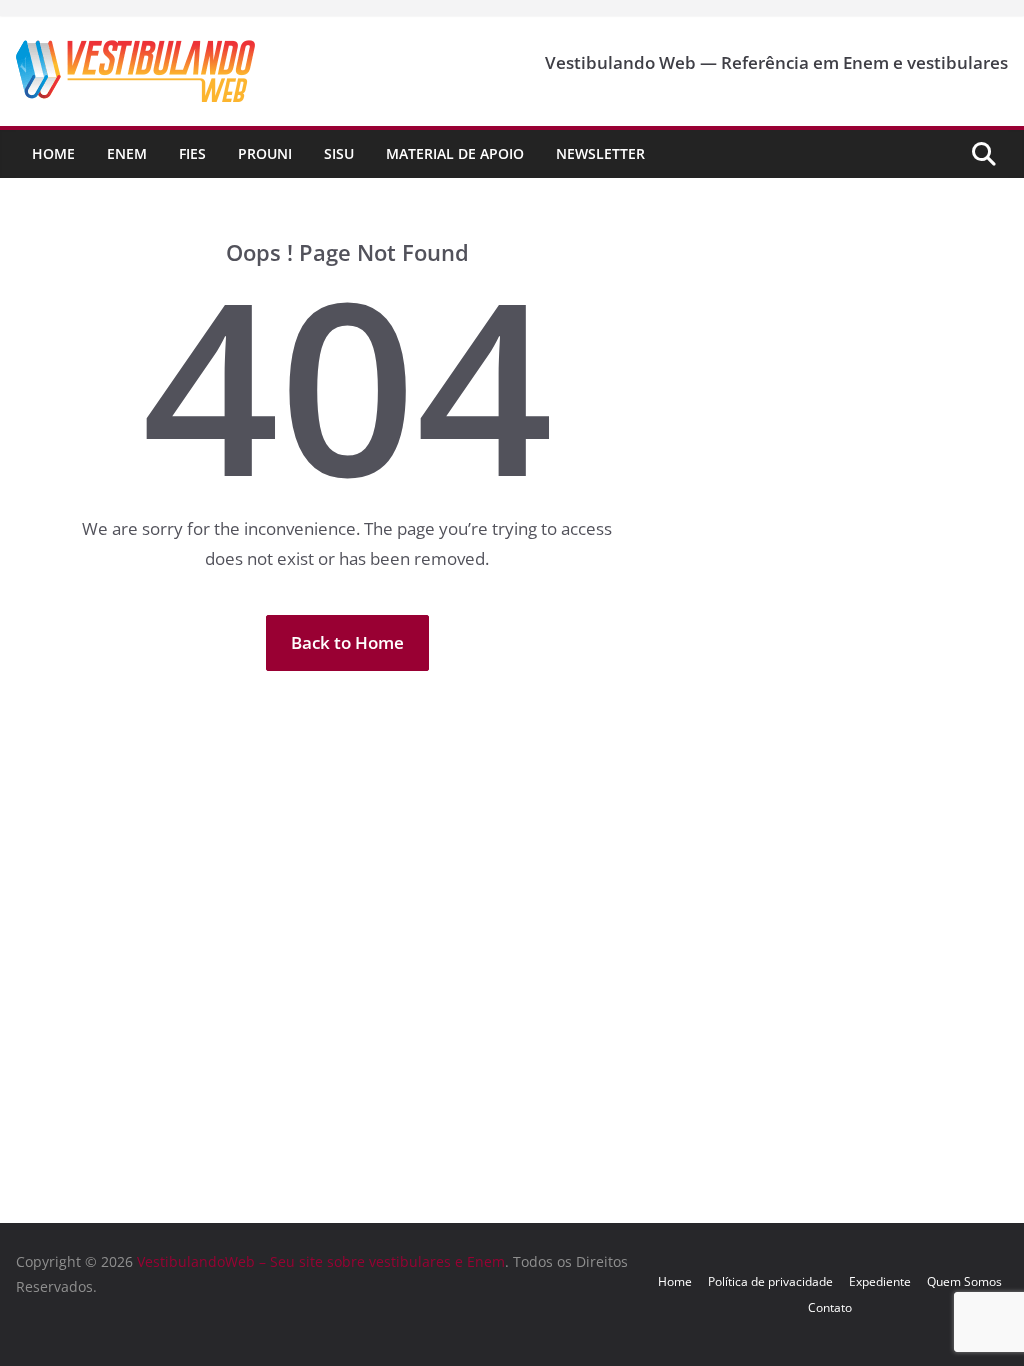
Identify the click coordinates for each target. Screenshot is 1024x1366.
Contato (830, 1307)
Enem (127, 153)
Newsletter (600, 153)
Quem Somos (964, 1281)
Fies (192, 153)
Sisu (339, 153)
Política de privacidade (770, 1281)
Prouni (265, 153)
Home (53, 153)
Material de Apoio (455, 153)
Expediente (880, 1281)
